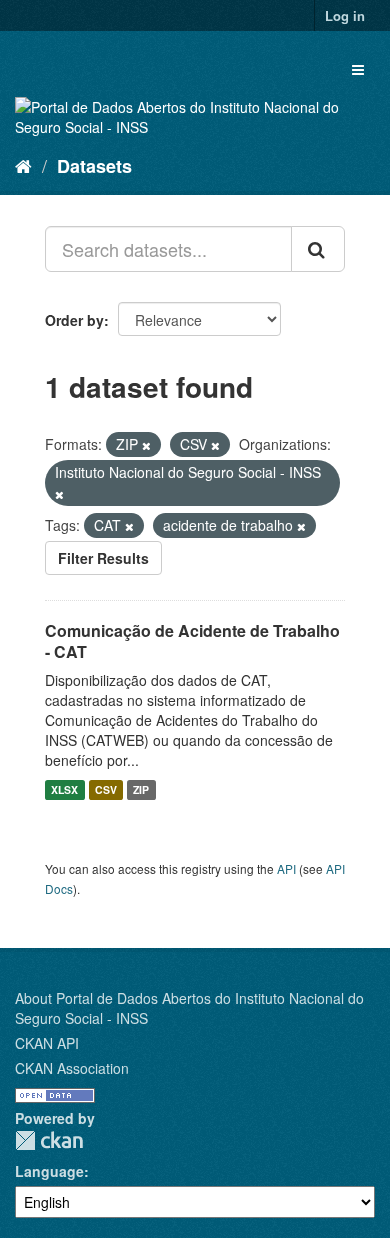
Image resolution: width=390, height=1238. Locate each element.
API (286, 868)
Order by (74, 320)
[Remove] (146, 445)
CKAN (49, 1140)
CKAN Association (72, 1068)
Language (49, 1171)
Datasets (94, 166)
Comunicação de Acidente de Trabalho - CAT (192, 641)
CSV (106, 789)
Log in (345, 15)
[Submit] (318, 249)
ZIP (141, 789)
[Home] (23, 165)
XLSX (64, 789)
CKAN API (47, 1043)
